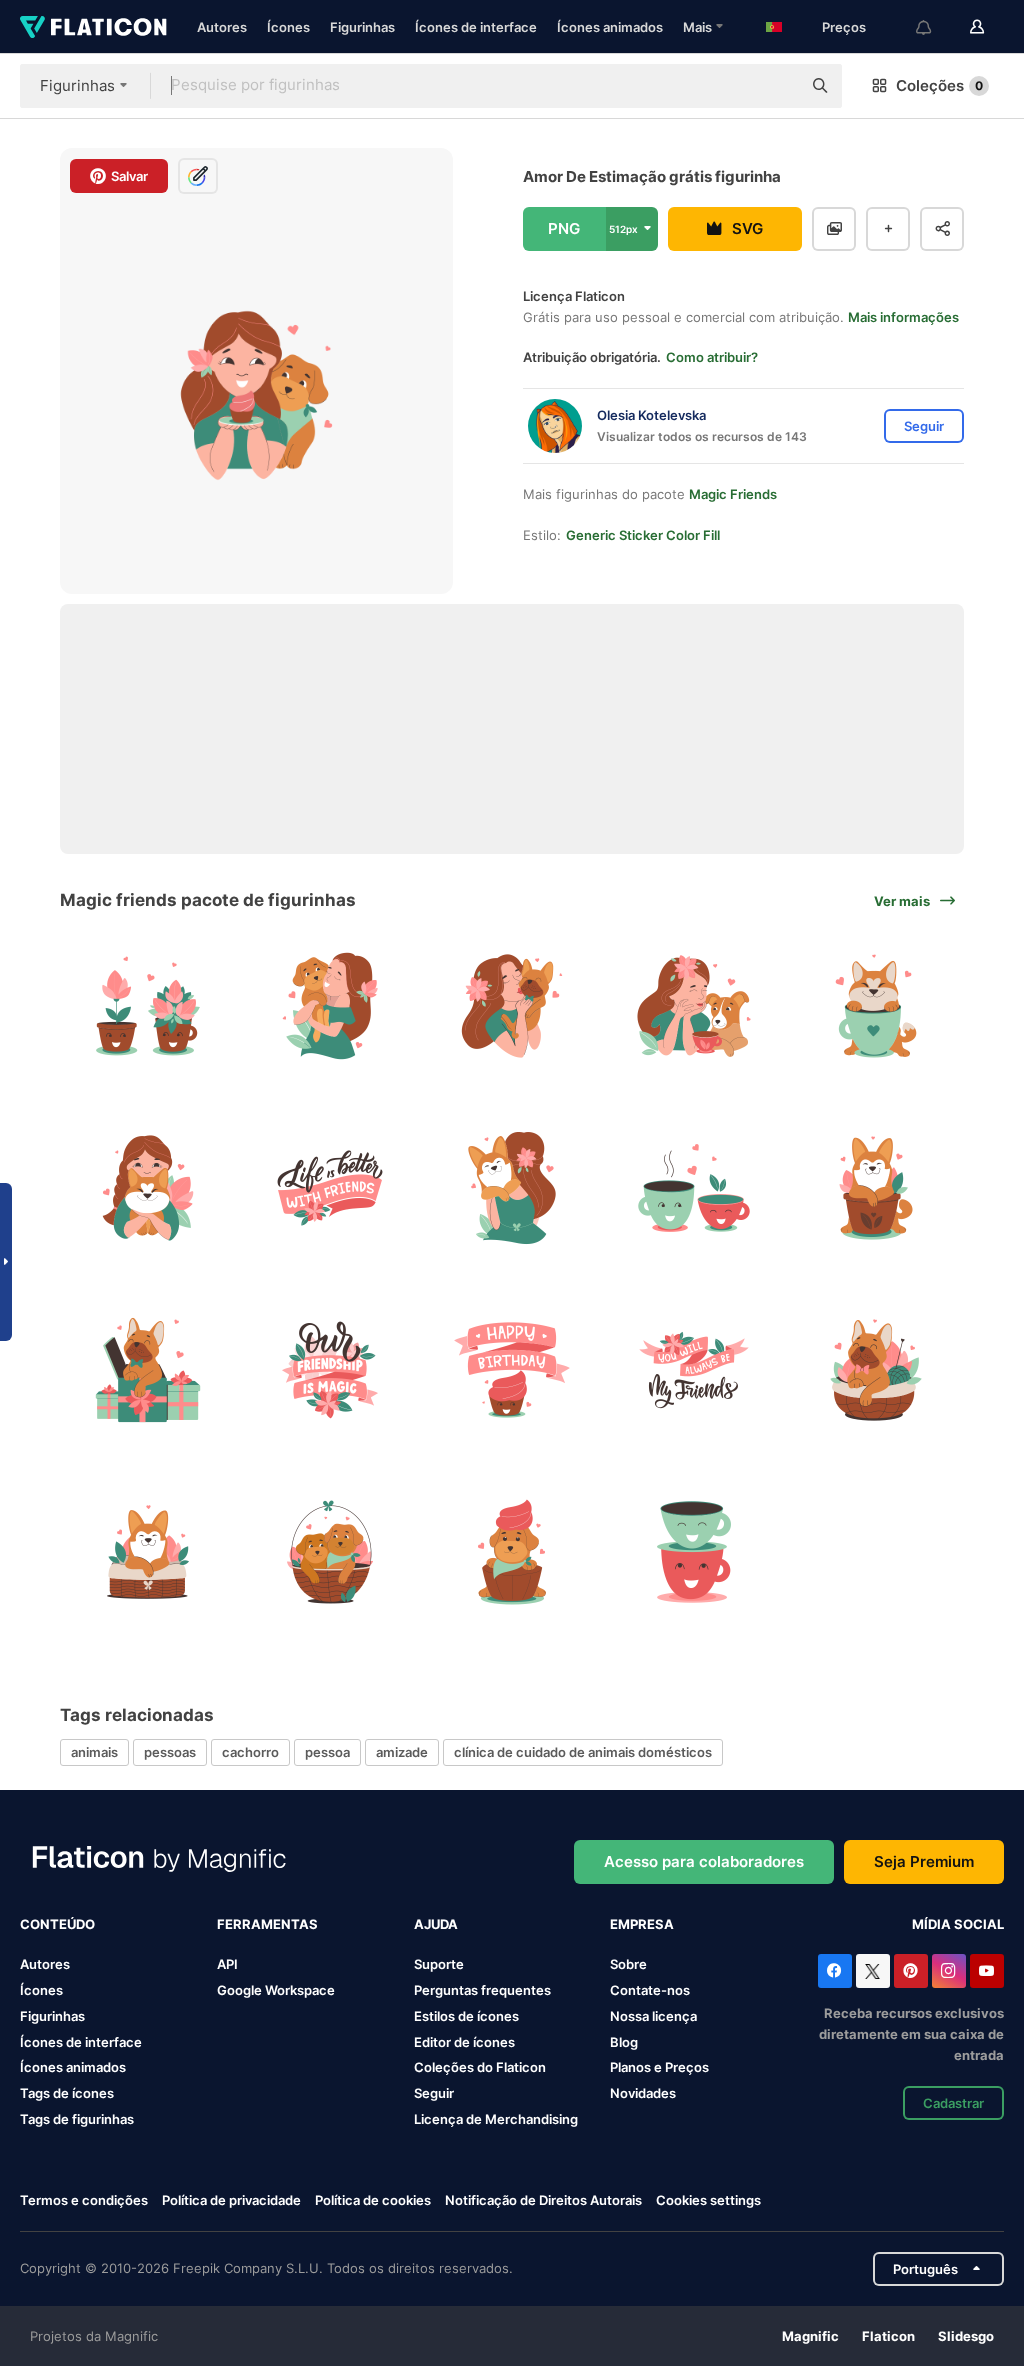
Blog (624, 2042)
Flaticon (888, 2336)
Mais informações (903, 317)
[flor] (148, 1006)
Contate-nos (650, 1990)
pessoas (170, 1752)
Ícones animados (610, 27)
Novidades (643, 2093)
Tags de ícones (67, 2093)
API (227, 1964)
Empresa (642, 1924)
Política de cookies (373, 2200)
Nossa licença (653, 2016)
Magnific (810, 2336)
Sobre (628, 1964)
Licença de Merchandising (496, 2119)
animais (94, 1752)
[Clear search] (776, 86)
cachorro (250, 1752)
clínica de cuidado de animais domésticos (583, 1752)
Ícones (288, 27)
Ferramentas (267, 1924)
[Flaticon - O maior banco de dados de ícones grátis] (93, 27)
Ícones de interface (476, 27)
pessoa (327, 1752)
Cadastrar (953, 2103)
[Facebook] (835, 1971)
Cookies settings (708, 2200)
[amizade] (330, 1188)
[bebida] (693, 1188)
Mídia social (958, 1924)
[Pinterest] (911, 1971)
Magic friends (733, 494)
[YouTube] (987, 1971)
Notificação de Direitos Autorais (543, 2200)
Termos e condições (84, 2200)
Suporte (439, 1964)
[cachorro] (330, 1551)
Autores (222, 27)
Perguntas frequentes (482, 1990)
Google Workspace (276, 1990)
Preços (844, 27)
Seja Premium (924, 1861)
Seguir (434, 2093)
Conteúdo (57, 1924)
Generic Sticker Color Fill (643, 535)
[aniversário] (512, 1370)
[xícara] (693, 1551)
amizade (402, 1752)
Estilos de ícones (466, 2016)
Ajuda (436, 1924)
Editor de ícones (464, 2042)
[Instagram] (949, 1971)
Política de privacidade (231, 2200)
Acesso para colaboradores (704, 1861)
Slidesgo (966, 2336)
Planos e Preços (659, 2067)
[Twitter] (873, 1971)
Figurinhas (362, 27)
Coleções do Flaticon (480, 2067)
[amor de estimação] (330, 1006)
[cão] (875, 1006)
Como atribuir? (712, 357)
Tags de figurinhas (77, 2119)
